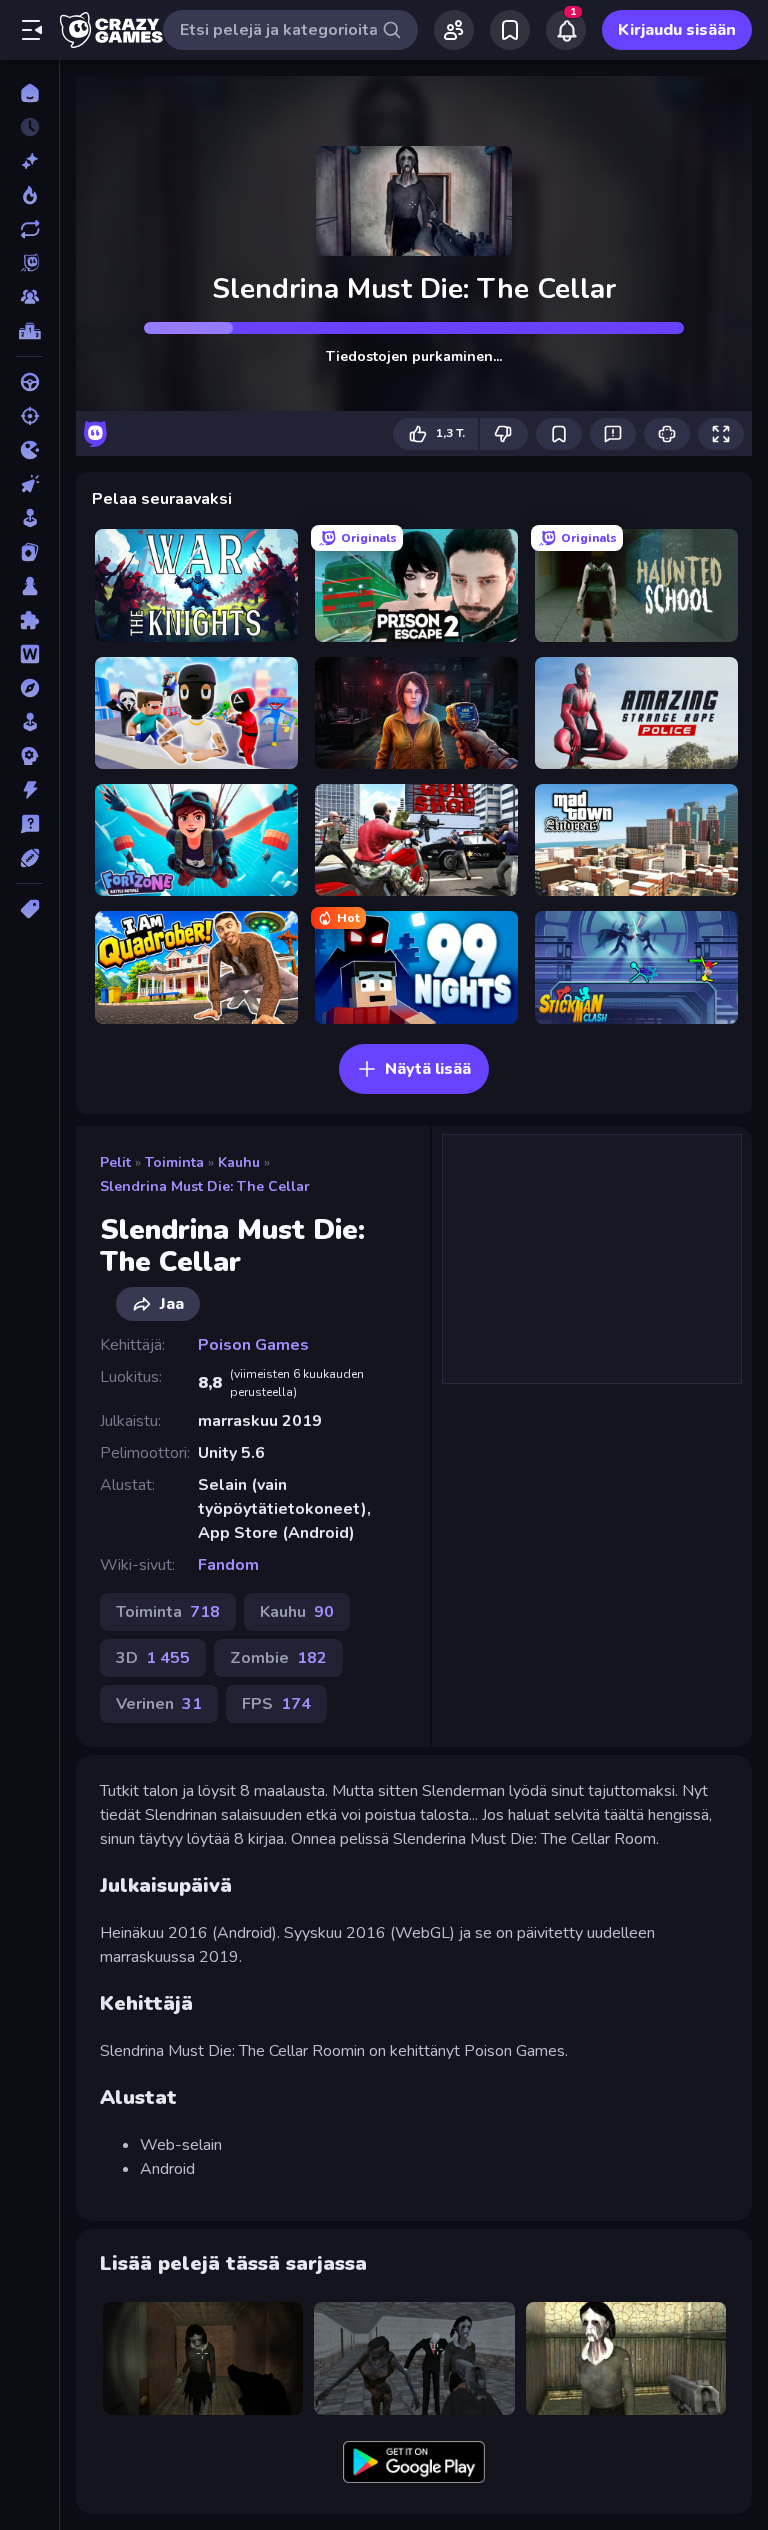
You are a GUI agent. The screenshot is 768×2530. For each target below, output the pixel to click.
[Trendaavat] (29, 195)
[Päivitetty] (29, 229)
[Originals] (29, 263)
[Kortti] (29, 552)
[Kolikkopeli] (29, 518)
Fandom (228, 1565)
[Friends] (454, 30)
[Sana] (29, 654)
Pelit (115, 1162)
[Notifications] (566, 30)
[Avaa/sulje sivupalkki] (32, 30)
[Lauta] (29, 586)
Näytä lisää (428, 1069)
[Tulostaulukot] (29, 331)
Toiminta (174, 1162)
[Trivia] (29, 824)
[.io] (29, 450)
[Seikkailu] (29, 688)
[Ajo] (29, 382)
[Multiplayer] (29, 297)
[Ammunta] (29, 416)
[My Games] (510, 30)
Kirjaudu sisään (677, 30)
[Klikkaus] (29, 484)
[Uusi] (29, 161)
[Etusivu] (29, 93)
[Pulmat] (29, 620)
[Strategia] (29, 756)
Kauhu (239, 1162)
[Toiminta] (29, 790)
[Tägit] (29, 909)
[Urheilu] (29, 858)
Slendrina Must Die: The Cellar (205, 1186)
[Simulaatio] (29, 722)
